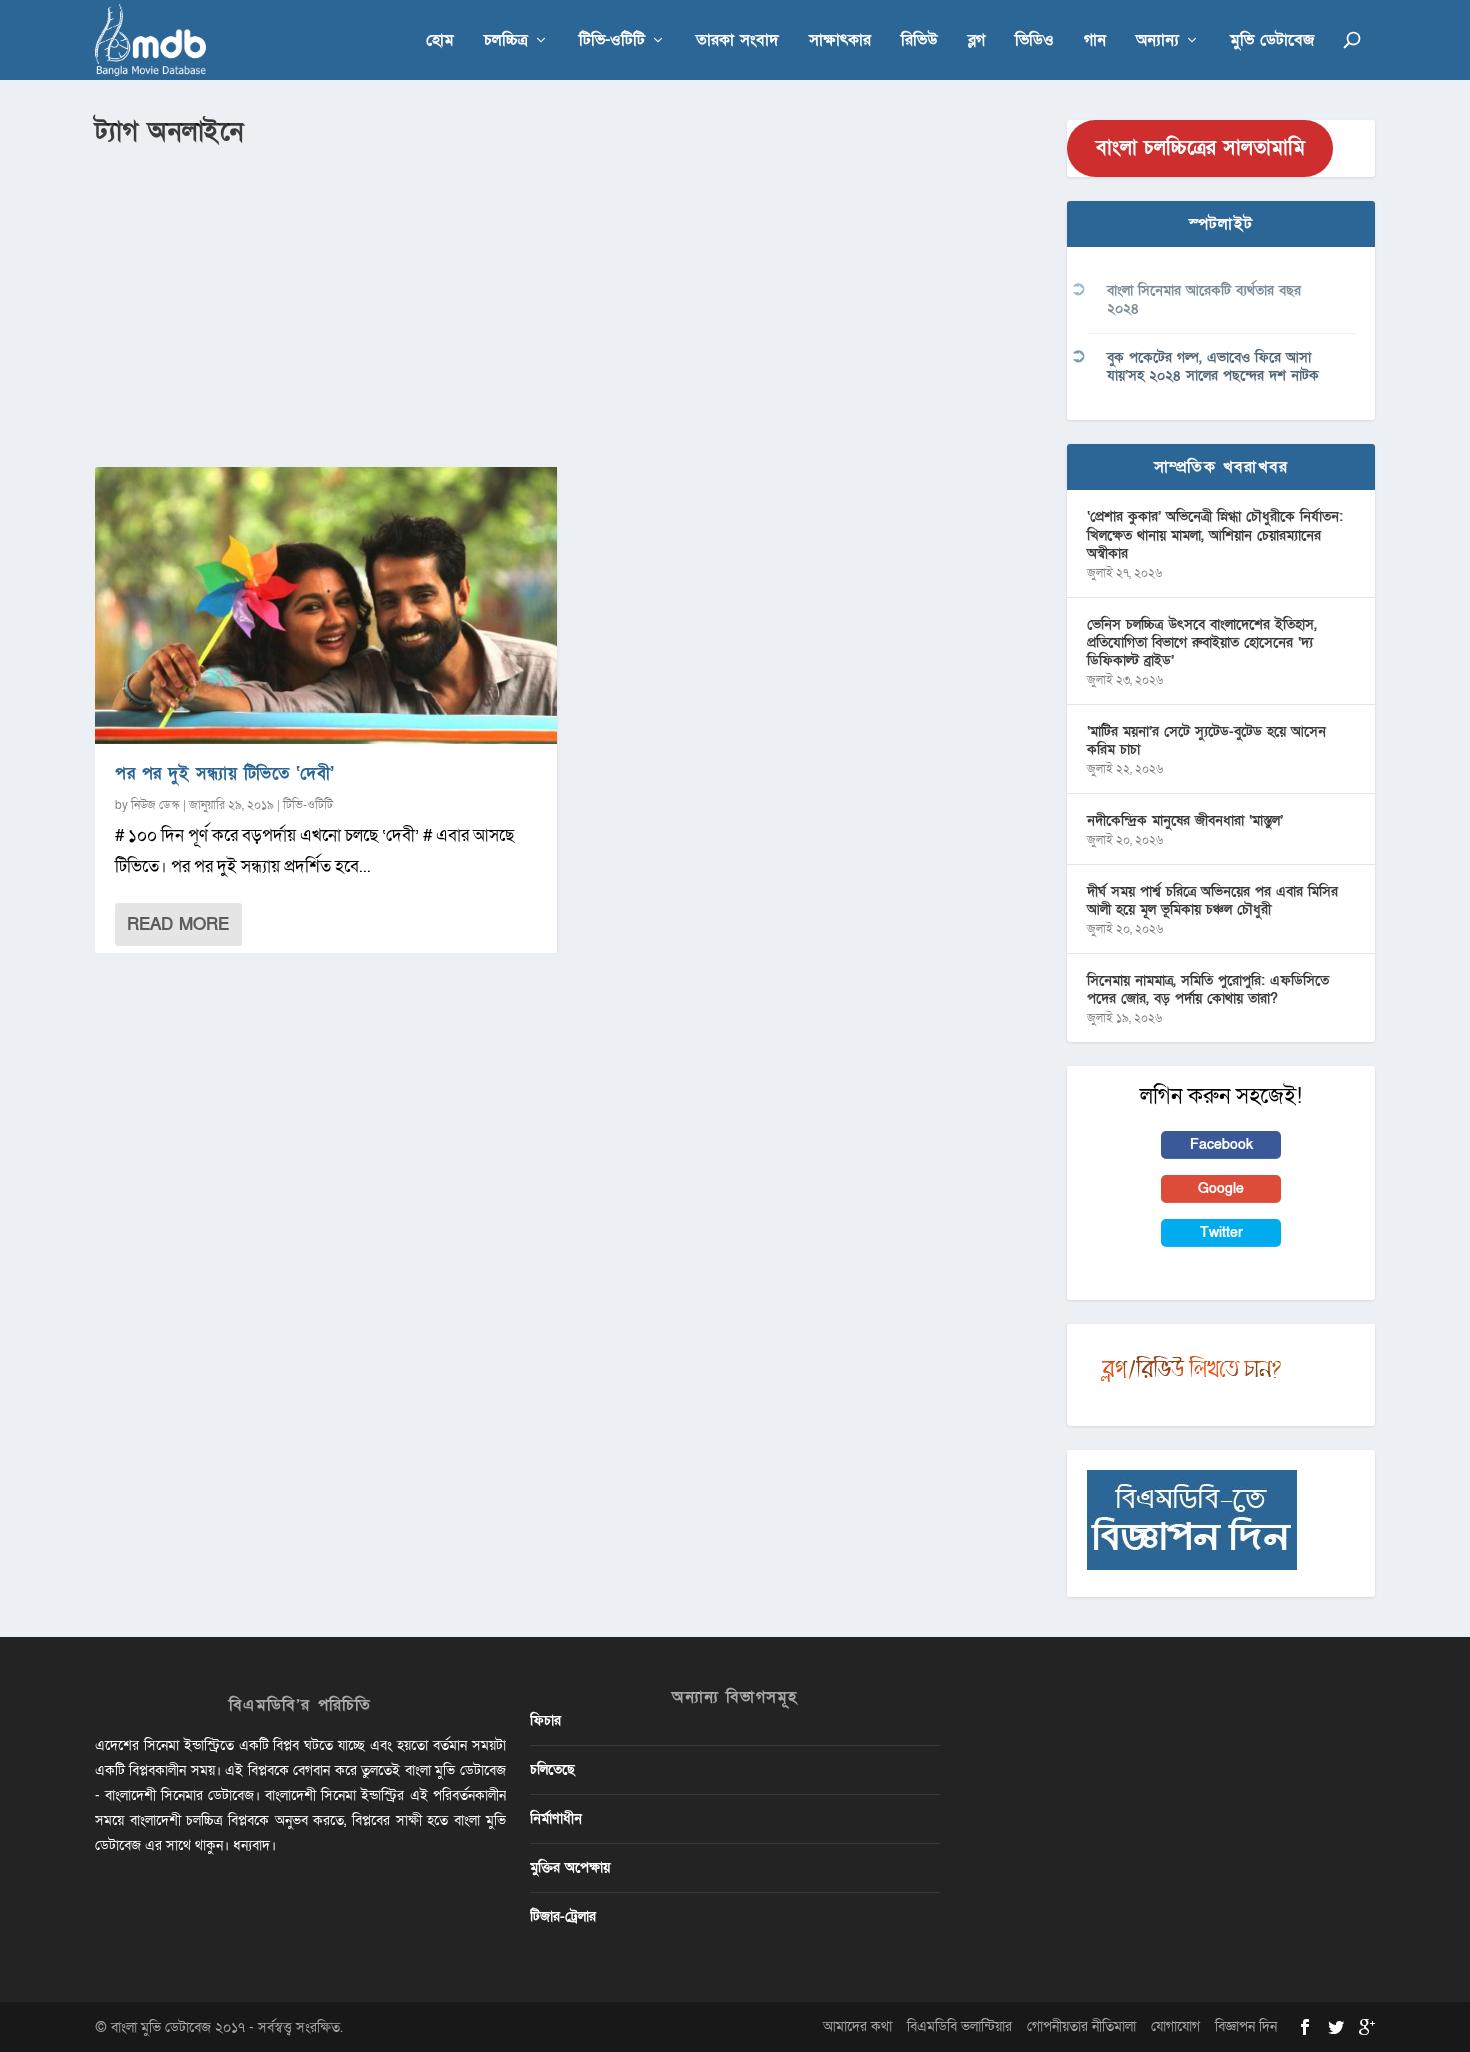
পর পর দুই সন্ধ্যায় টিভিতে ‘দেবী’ (225, 773)
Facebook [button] (1221, 1144)
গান (1095, 41)
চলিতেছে (552, 1769)
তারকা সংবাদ (737, 41)
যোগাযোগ (1175, 2026)
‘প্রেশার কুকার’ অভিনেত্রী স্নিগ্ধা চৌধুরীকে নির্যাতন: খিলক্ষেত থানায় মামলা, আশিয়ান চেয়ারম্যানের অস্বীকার (1215, 534)
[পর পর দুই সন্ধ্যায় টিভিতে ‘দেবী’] (326, 605)
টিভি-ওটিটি (612, 41)
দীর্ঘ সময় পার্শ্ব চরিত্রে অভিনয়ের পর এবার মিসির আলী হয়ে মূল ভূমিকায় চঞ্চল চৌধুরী (1212, 900)
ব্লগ (976, 41)
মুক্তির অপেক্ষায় (570, 1867)
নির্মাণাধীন (556, 1818)
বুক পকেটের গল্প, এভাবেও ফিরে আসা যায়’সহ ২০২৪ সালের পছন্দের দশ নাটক (1213, 366)
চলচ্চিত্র (506, 41)
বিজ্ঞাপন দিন (1246, 2026)
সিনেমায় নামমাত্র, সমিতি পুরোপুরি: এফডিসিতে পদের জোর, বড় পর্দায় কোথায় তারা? (1208, 989)
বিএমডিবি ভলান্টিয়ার (959, 2026)
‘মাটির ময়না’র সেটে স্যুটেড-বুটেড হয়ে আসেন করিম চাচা (1206, 740)
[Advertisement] (569, 301)
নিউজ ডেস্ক (155, 805)
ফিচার (545, 1720)
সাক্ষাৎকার (840, 41)
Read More (178, 924)
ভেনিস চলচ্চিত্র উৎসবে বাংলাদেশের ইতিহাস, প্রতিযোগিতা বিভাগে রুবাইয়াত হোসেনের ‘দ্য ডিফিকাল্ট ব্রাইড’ (1202, 642)
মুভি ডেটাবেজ (1272, 41)
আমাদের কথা (857, 2026)
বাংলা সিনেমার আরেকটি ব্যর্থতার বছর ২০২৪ (1204, 299)
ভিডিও (1034, 41)
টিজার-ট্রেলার (563, 1916)
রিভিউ (919, 41)
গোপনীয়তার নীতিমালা (1081, 2026)
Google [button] (1221, 1188)
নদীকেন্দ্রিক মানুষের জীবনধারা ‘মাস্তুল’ (1185, 820)
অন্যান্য (1157, 41)
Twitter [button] (1221, 1232)
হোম (440, 41)
